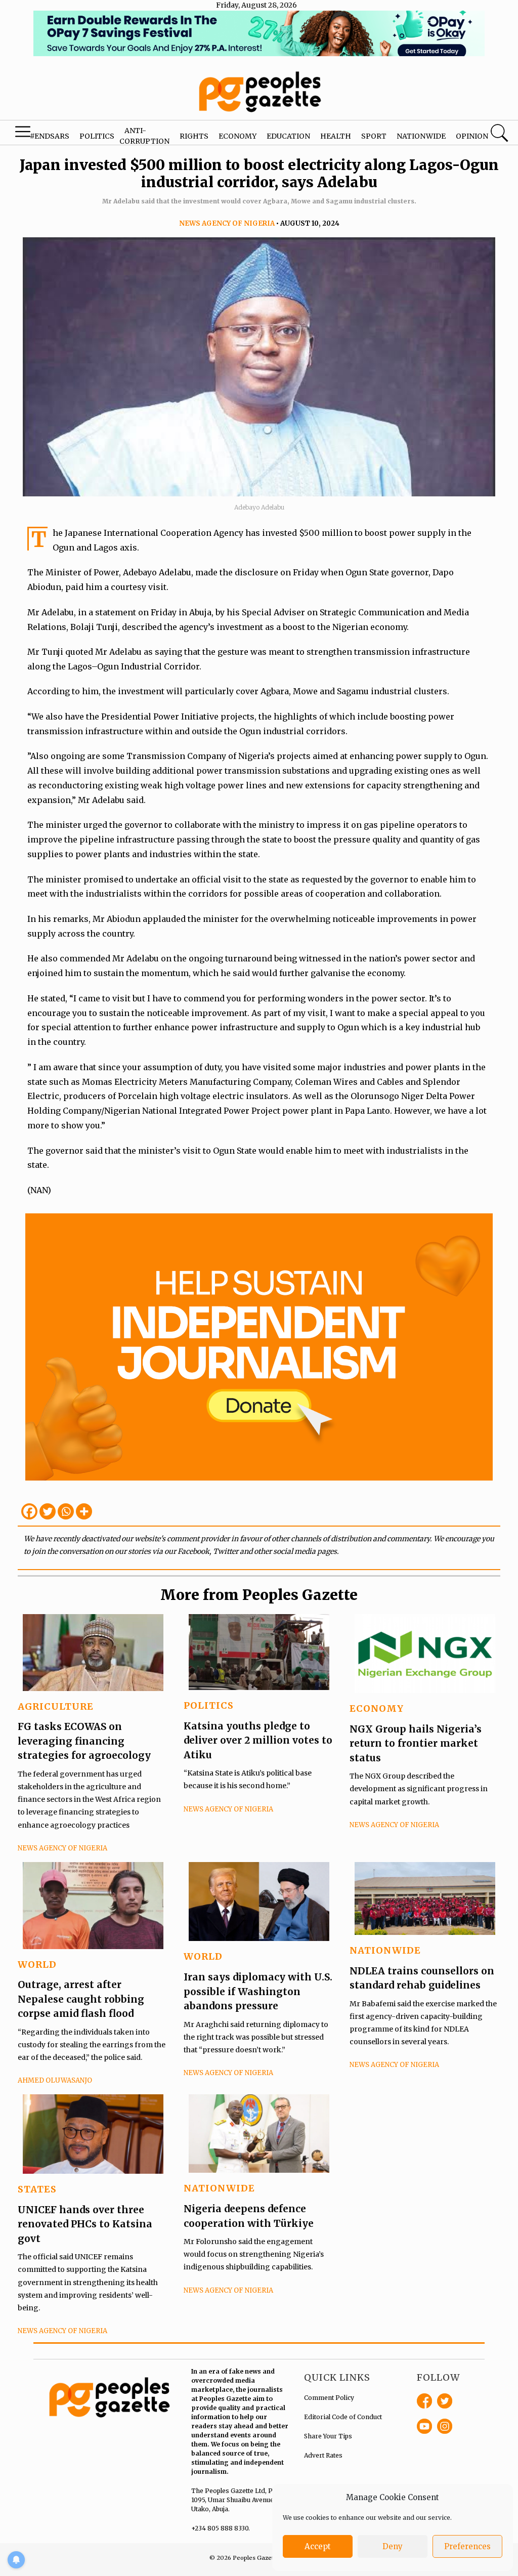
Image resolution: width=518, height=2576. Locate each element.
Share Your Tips (328, 2436)
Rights (194, 136)
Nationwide (421, 136)
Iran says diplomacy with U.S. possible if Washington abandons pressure (258, 1991)
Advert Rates (323, 2455)
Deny (393, 2546)
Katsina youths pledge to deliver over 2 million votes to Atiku (258, 1740)
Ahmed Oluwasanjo (55, 2080)
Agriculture (56, 1706)
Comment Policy (329, 2398)
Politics (97, 136)
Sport (374, 136)
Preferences (467, 2546)
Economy (238, 136)
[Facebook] (29, 1511)
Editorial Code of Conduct (343, 2417)
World (37, 1965)
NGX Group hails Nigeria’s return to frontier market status (416, 1743)
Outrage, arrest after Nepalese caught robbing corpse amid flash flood (81, 1999)
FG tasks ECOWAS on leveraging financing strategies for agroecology (84, 1741)
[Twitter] (48, 1511)
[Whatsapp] (66, 1511)
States (37, 2189)
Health (336, 136)
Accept (318, 2546)
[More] (84, 1511)
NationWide (385, 1950)
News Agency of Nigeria (227, 223)
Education (288, 136)
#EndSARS (50, 136)
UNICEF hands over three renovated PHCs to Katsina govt (85, 2224)
